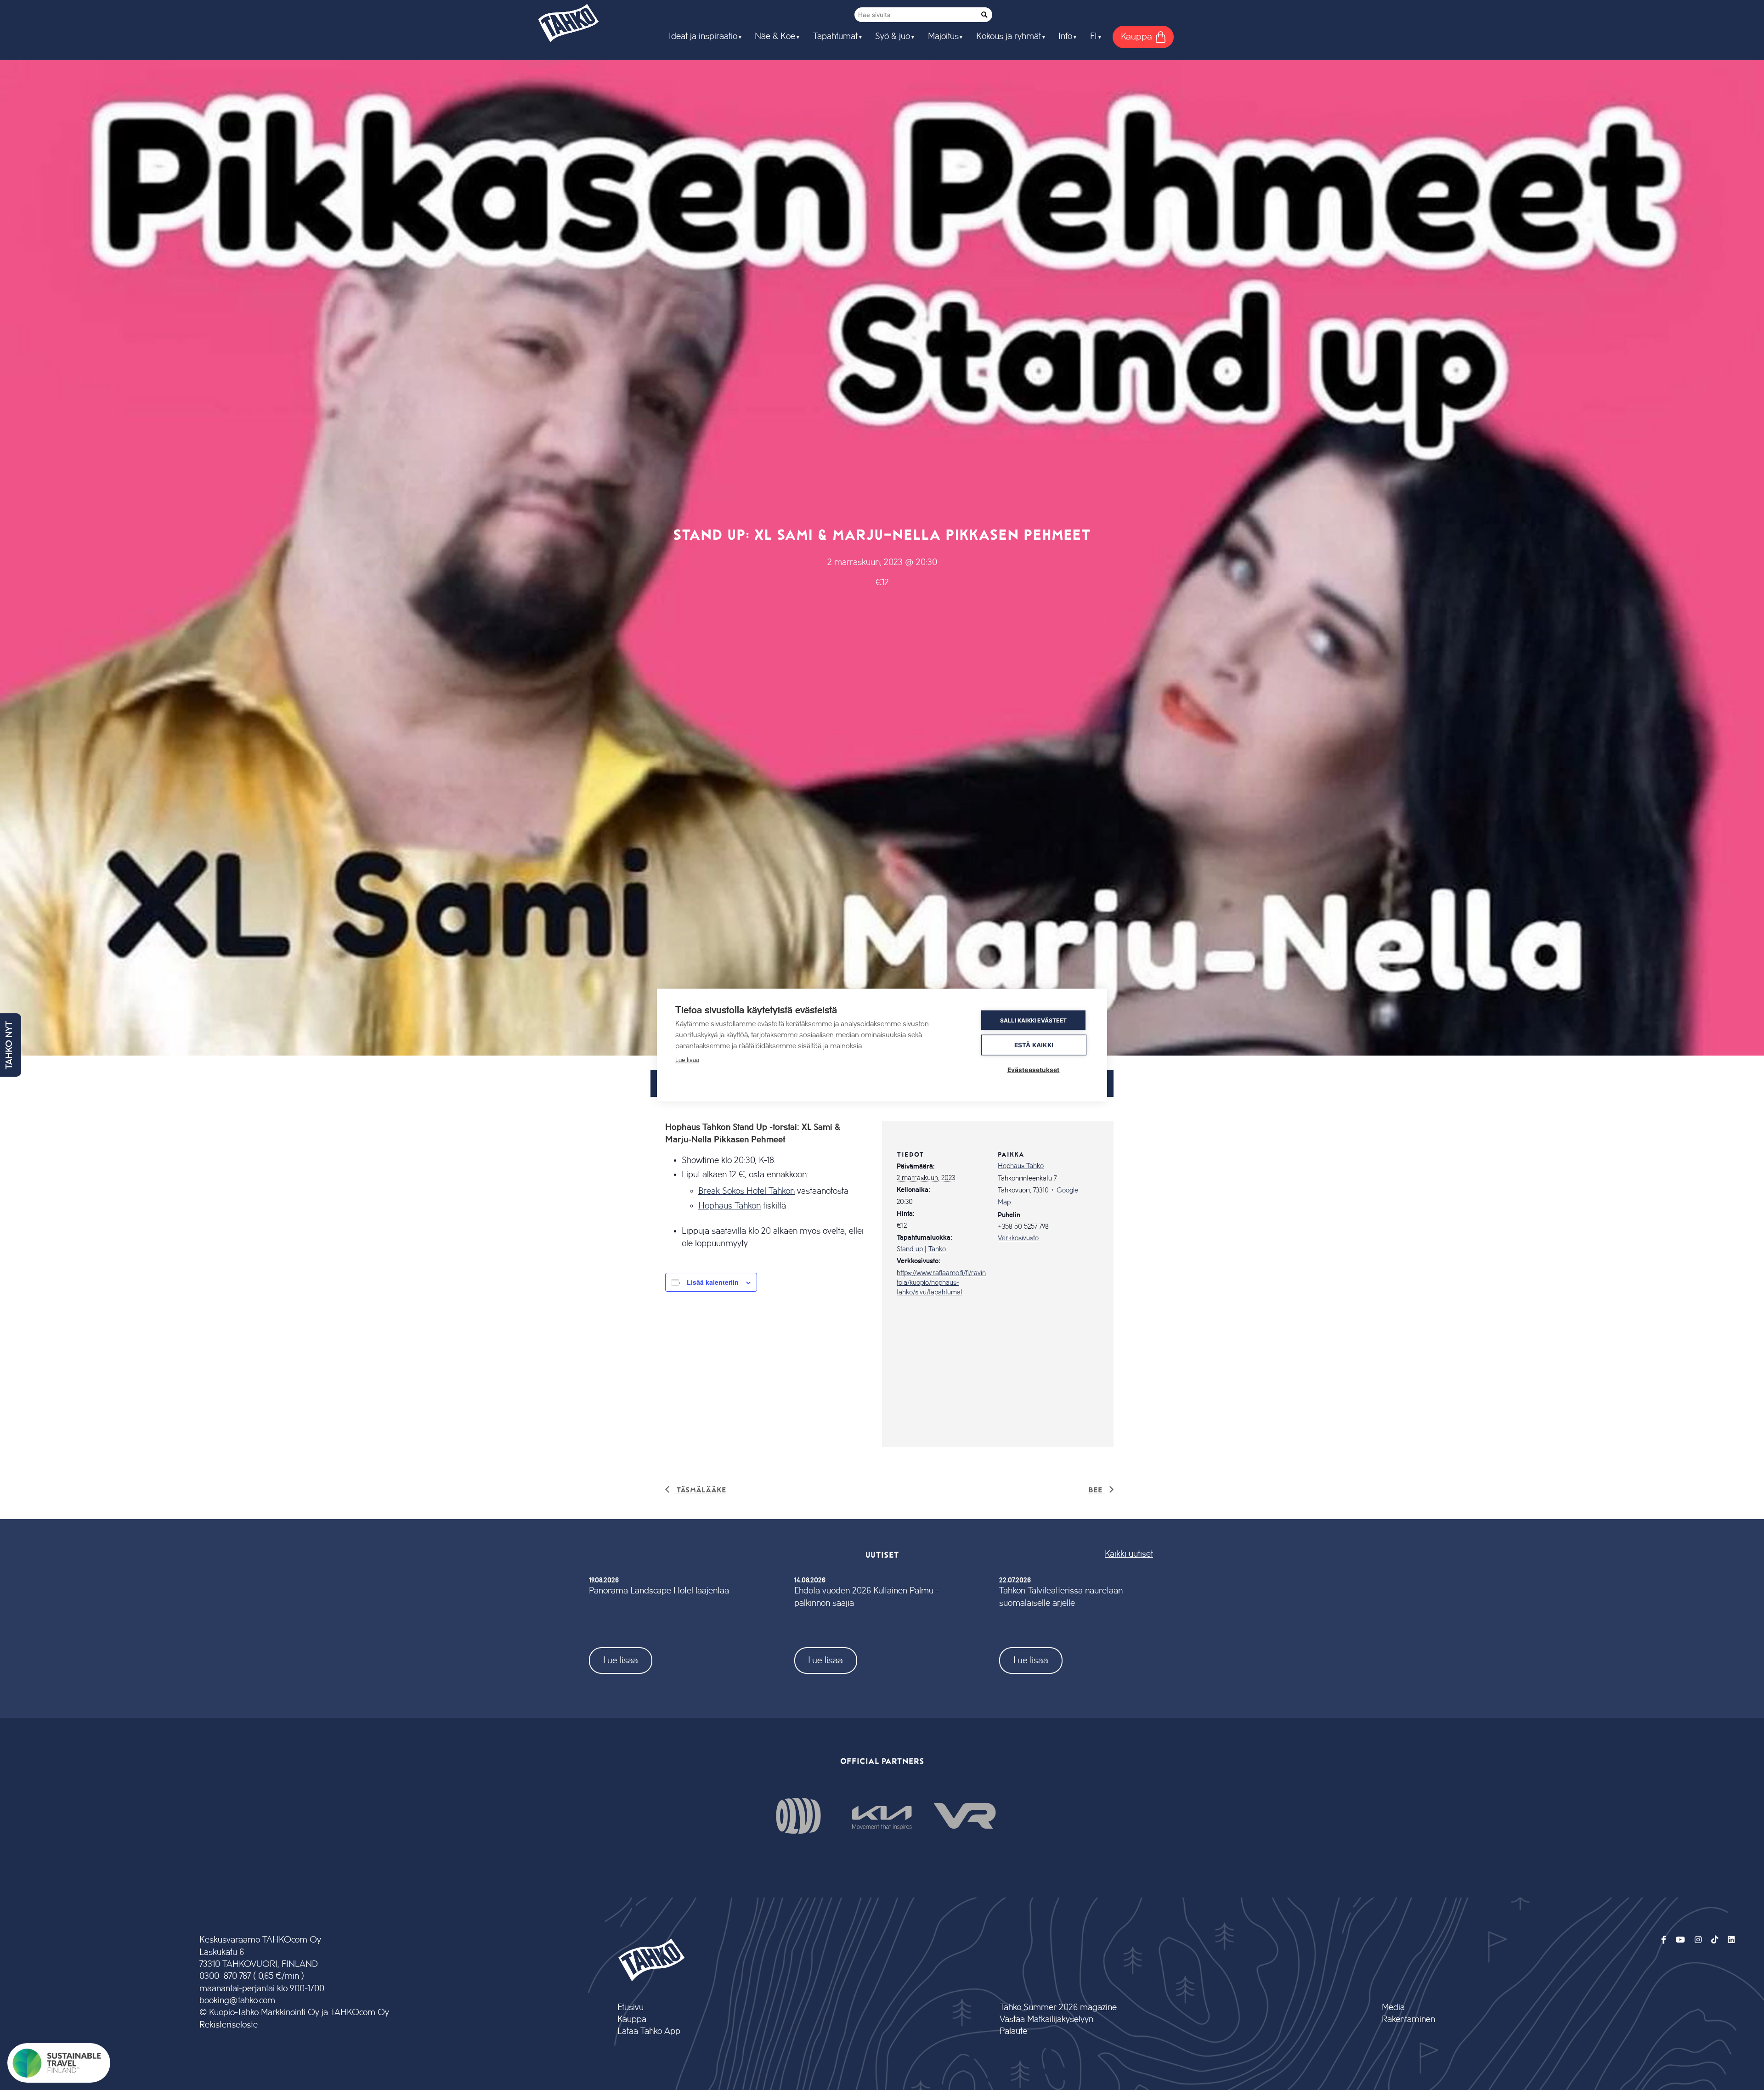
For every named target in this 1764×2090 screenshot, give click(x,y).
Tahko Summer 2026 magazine (1058, 2008)
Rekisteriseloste (229, 2025)
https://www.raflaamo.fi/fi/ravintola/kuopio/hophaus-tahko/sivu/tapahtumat (941, 1283)
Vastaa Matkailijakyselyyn (1046, 2019)
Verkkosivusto (1018, 1238)
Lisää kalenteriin (713, 1282)
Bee (1097, 1489)
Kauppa (632, 2019)
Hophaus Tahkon (729, 1206)
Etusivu (630, 2008)
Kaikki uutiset (1129, 1554)
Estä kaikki (1034, 1045)
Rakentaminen (1408, 2019)
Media (1393, 2008)
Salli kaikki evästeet (1033, 1020)
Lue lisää (621, 1660)
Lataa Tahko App (649, 2031)
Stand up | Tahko (921, 1249)
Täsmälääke (700, 1489)
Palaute (1013, 2031)
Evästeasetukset (1034, 1070)
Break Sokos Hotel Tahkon (746, 1191)
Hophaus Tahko (1021, 1166)
